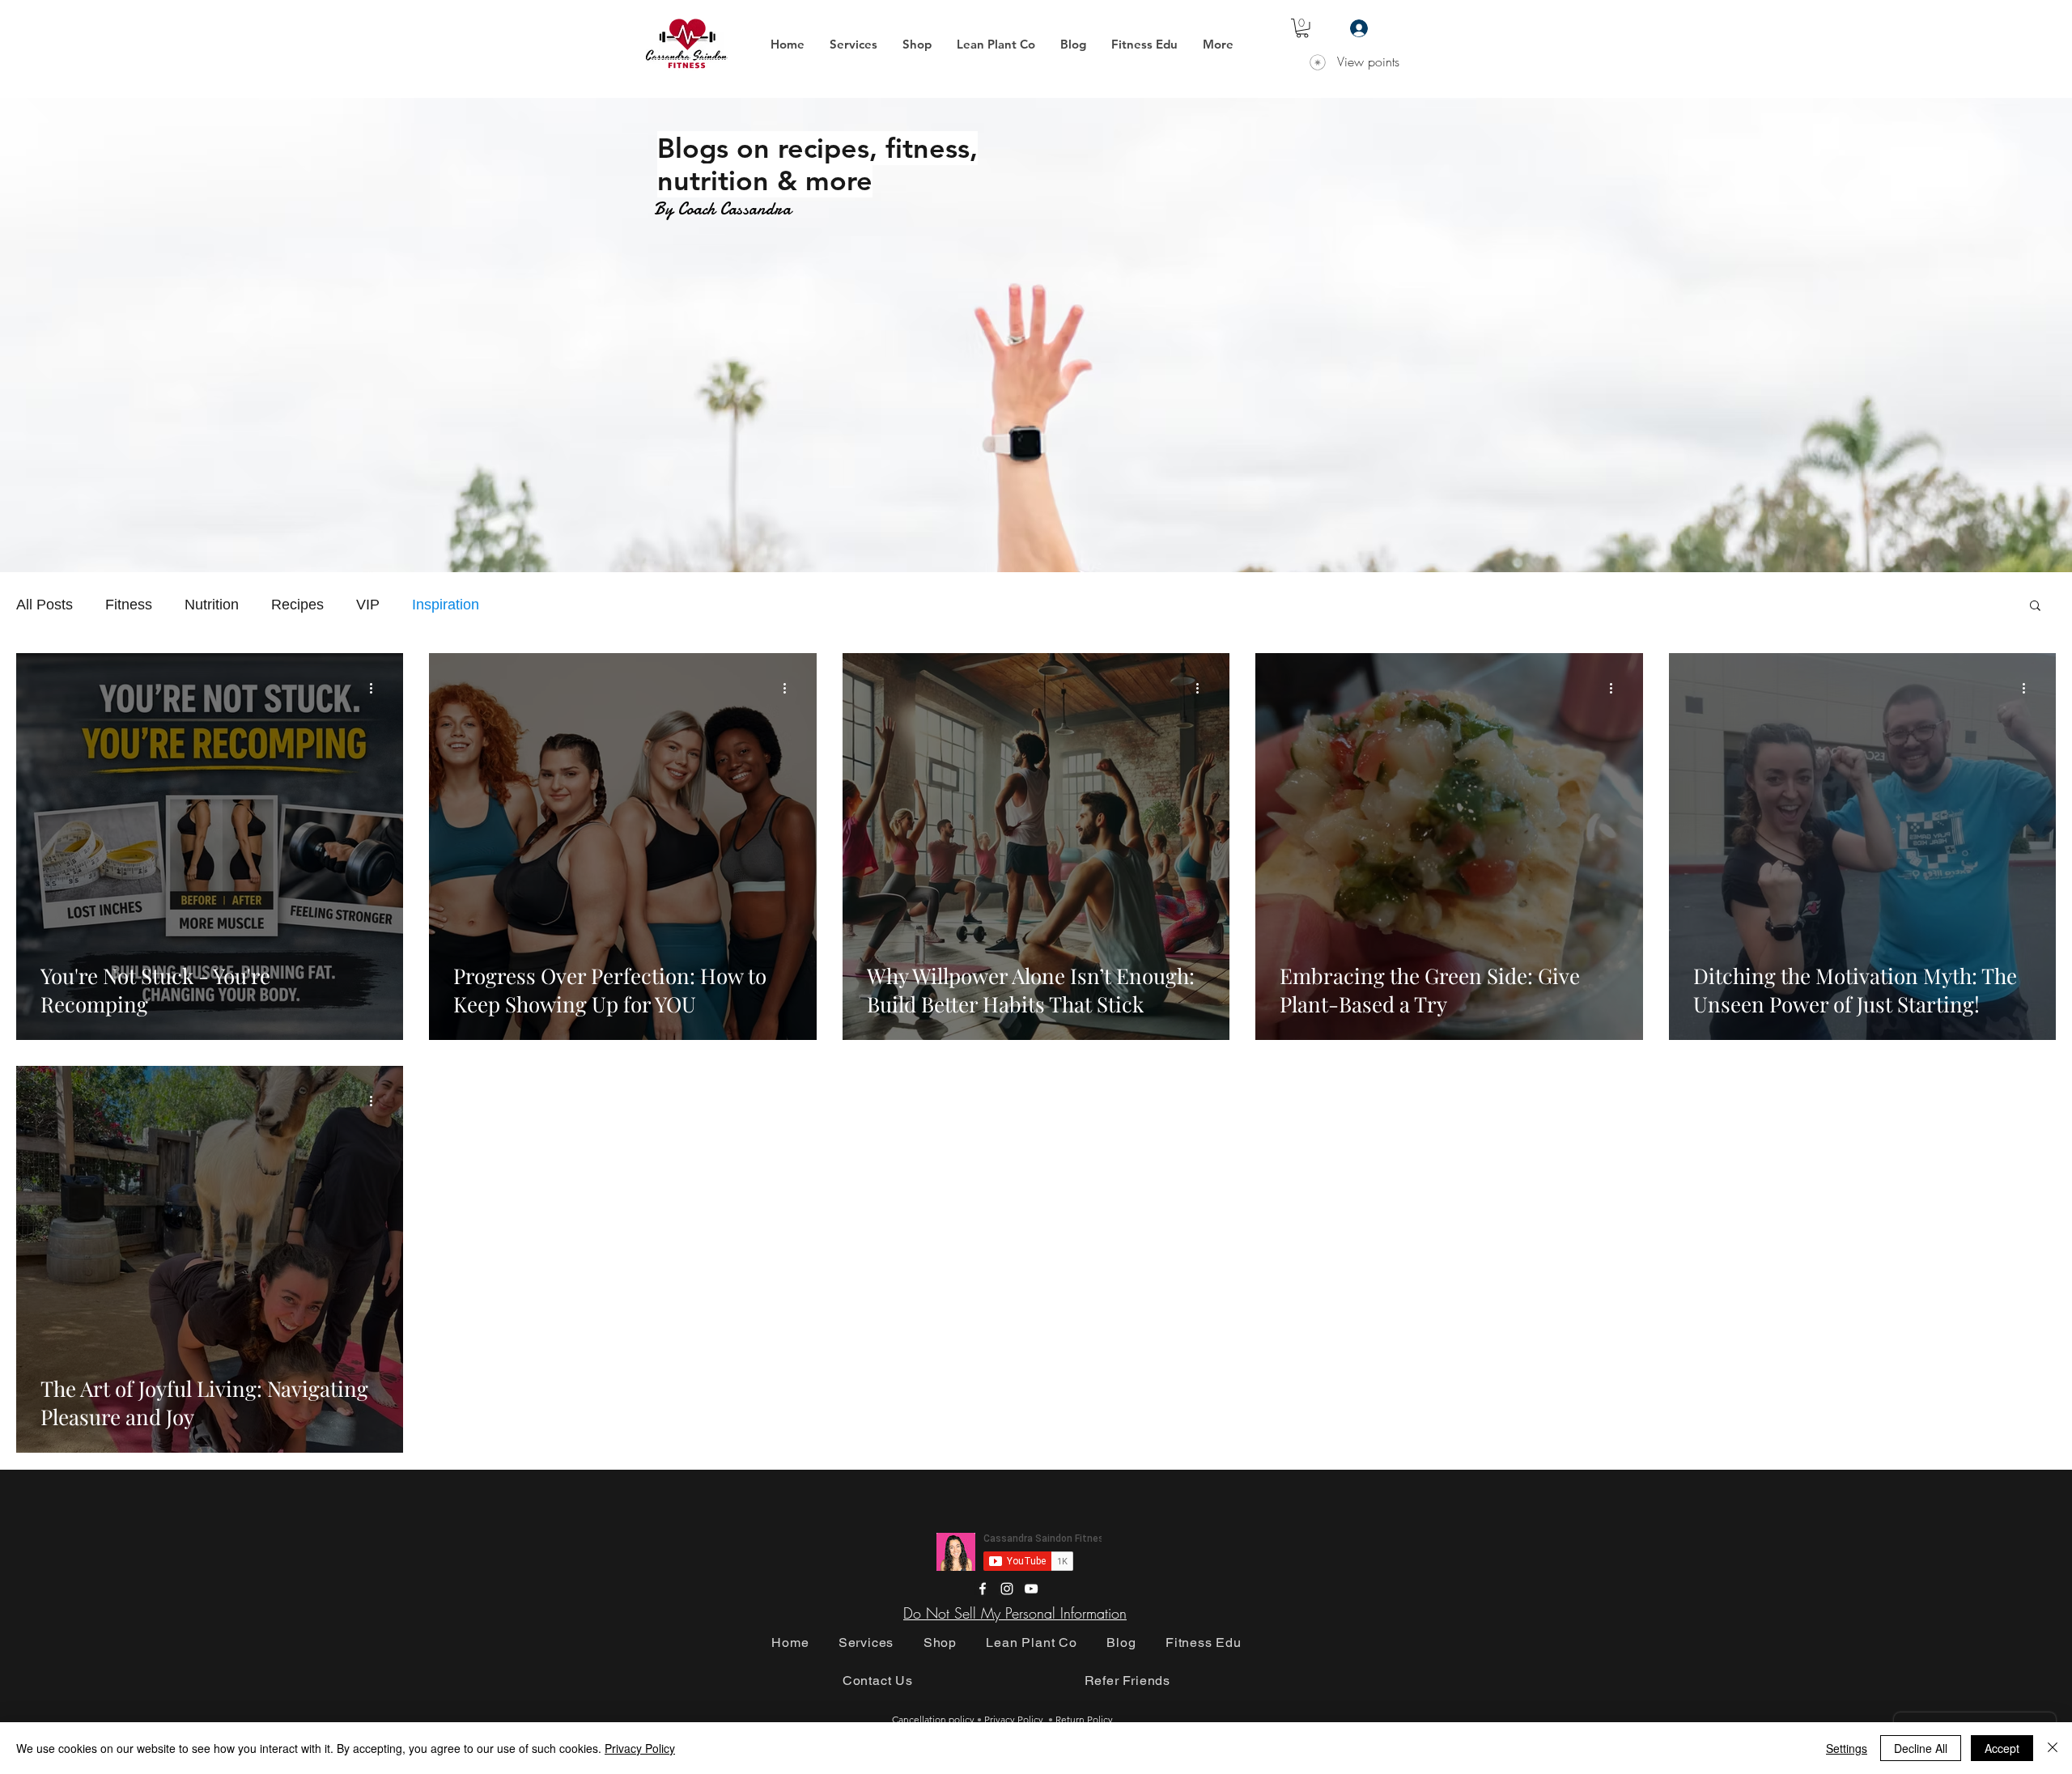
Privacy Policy (640, 1748)
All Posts (45, 605)
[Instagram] (1007, 1589)
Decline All (1921, 1748)
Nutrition (212, 605)
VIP (368, 605)
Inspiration (446, 605)
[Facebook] (983, 1589)
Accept (2002, 1748)
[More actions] (376, 689)
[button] (853, 45)
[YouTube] (1031, 1589)
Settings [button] (1847, 1748)
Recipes (297, 605)
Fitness (129, 605)
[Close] (2053, 1748)
